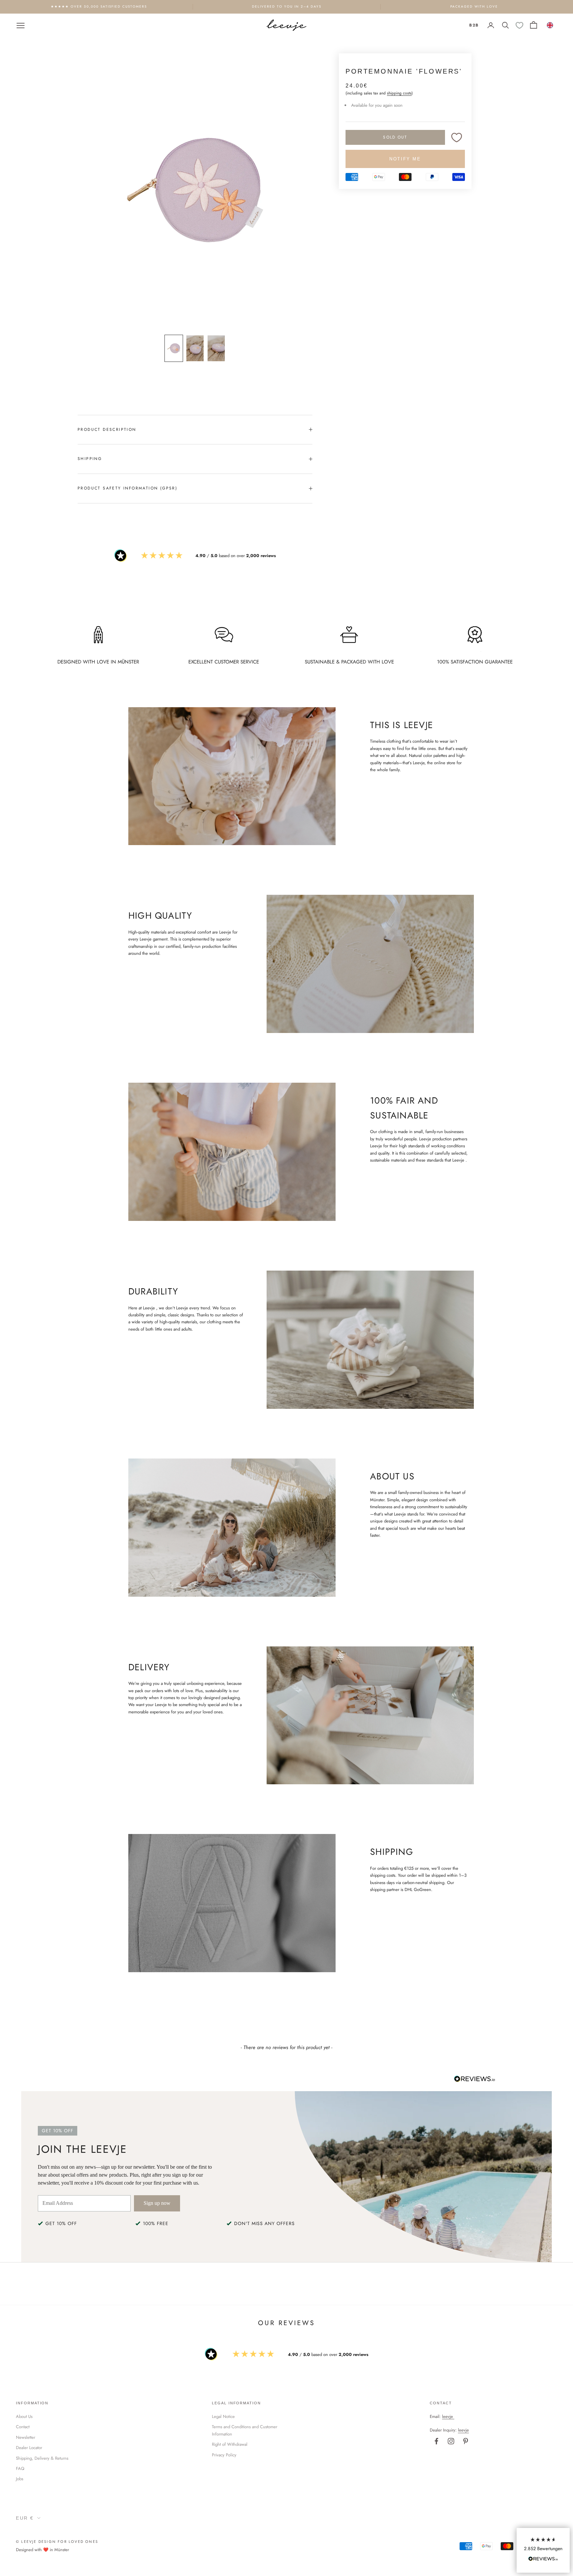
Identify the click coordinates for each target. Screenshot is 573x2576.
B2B (474, 25)
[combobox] (550, 25)
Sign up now (157, 2203)
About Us (24, 2416)
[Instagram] (451, 2441)
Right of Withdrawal (230, 2444)
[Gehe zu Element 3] (216, 348)
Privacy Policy (224, 2455)
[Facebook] (436, 2441)
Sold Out (395, 137)
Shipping (90, 459)
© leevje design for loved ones (57, 2542)
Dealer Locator (29, 2448)
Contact (23, 2427)
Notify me (405, 159)
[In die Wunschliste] (457, 137)
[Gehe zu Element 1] (174, 348)
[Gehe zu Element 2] (195, 348)
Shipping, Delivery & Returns (42, 2458)
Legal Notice (223, 2416)
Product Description (107, 429)
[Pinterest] (466, 2441)
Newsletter (26, 2437)
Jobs (20, 2479)
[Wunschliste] (519, 25)
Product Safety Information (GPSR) (127, 488)
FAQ (20, 2468)
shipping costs (399, 93)
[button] (543, 2550)
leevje (447, 2416)
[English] (550, 25)
